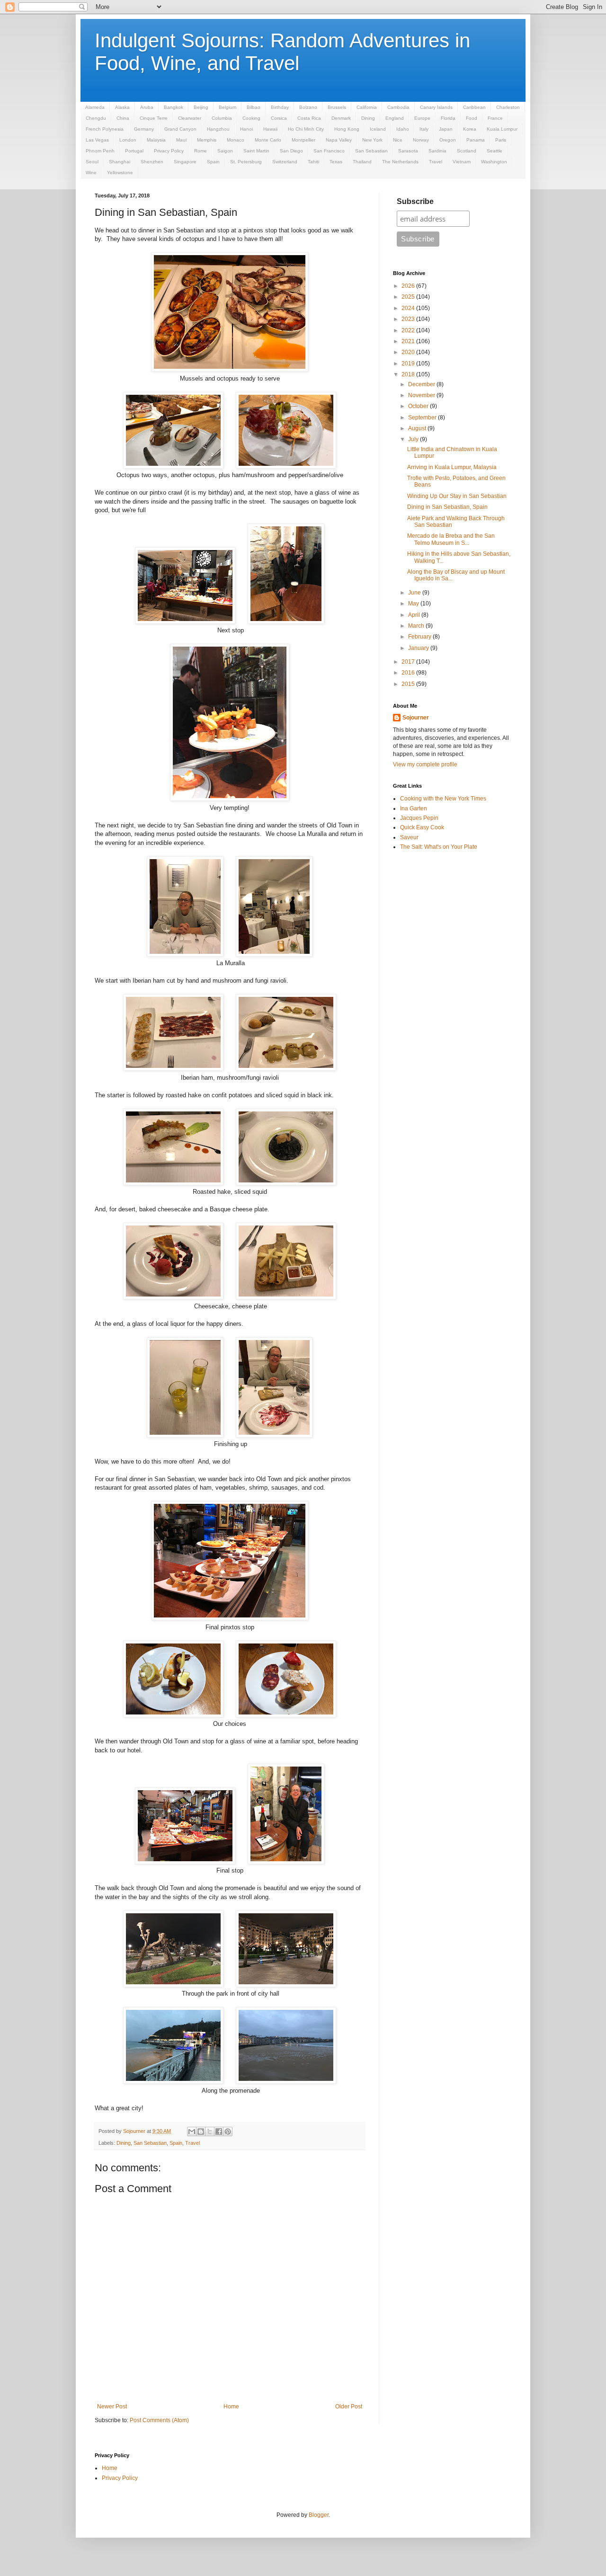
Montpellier (303, 140)
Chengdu (96, 118)
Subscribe (415, 201)
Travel (436, 162)
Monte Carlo (268, 140)
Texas (336, 162)
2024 (409, 308)
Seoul (92, 162)
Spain (213, 162)
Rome (201, 151)
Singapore (185, 162)
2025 (409, 297)
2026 (409, 286)
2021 (409, 341)
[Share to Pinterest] (228, 2132)
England (395, 118)
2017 (409, 662)
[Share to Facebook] (219, 2132)
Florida (448, 118)
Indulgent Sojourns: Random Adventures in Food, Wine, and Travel (282, 52)
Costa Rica (309, 118)
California (367, 107)
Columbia (222, 118)
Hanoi (246, 129)
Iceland (378, 129)
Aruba (147, 107)
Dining (368, 118)
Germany (144, 129)
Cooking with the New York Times (443, 799)
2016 (409, 673)
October (419, 406)
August (418, 428)
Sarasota (408, 151)
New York (372, 140)
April (415, 615)
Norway (421, 140)
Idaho (403, 129)
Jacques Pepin (419, 818)
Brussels (337, 107)
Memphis (207, 140)
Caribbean (474, 107)
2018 (409, 374)
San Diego (291, 151)
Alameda (95, 107)
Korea (470, 129)
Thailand (362, 162)
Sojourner (416, 718)
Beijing (201, 107)
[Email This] (192, 2132)
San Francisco (329, 151)
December (422, 384)
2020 (409, 352)
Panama (476, 140)
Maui (181, 140)
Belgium (227, 107)
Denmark (341, 118)
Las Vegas (97, 140)
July (414, 439)
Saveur (409, 837)
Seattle (495, 151)
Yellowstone (120, 173)
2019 (409, 364)
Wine (91, 173)
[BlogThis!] (201, 2132)
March (417, 626)
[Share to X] (210, 2132)
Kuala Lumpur (502, 129)
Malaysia (156, 140)
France (495, 118)
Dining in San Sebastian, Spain (447, 507)
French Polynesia (105, 129)
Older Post (349, 2407)
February (420, 637)
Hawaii (270, 129)
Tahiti (313, 162)
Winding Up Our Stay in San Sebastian (457, 496)
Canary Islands (436, 107)
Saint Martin (256, 151)
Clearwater (190, 118)
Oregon (448, 140)
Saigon (225, 151)
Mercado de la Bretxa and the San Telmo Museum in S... (451, 539)
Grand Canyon (180, 129)
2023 (409, 319)
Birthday (280, 107)
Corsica (279, 118)
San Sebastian (371, 151)
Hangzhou (218, 129)
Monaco (236, 140)
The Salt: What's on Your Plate (439, 847)
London (128, 140)
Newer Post (112, 2407)
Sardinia (437, 151)
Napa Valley (339, 140)
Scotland (467, 151)
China (123, 118)
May (414, 604)
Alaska (122, 107)
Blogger (319, 2515)
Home (231, 2407)
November (422, 395)
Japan (446, 129)
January (419, 648)
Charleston (508, 107)
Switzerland (285, 162)
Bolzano (308, 107)
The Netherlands (400, 162)
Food (472, 118)
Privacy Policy (169, 151)
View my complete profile (425, 764)
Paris (501, 140)
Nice (398, 140)
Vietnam (462, 162)
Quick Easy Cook (422, 827)
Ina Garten (414, 808)
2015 (409, 684)
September (423, 417)
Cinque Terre (154, 118)
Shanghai (120, 162)
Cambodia (398, 107)
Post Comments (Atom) (159, 2420)
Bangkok (174, 107)
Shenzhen (152, 162)
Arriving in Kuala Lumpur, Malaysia (452, 467)
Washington (494, 162)
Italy (424, 129)
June (415, 593)
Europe (422, 118)
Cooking (251, 118)
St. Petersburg (246, 162)
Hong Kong (347, 129)
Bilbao (254, 107)
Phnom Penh (100, 151)
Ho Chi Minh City (306, 129)
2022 (409, 330)
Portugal (134, 151)
